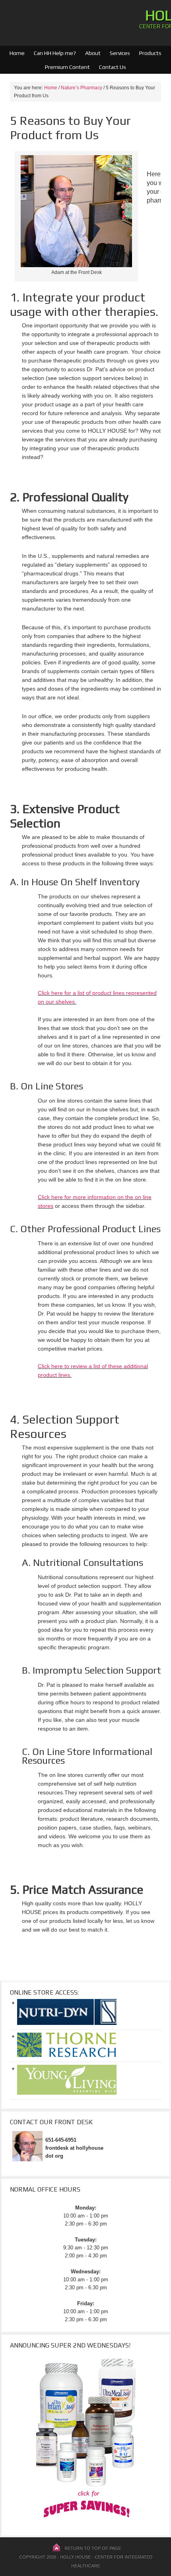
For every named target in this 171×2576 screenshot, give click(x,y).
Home (17, 53)
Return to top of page (93, 2548)
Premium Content (65, 67)
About (91, 53)
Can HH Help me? (53, 53)
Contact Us (113, 67)
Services (120, 53)
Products (148, 53)
